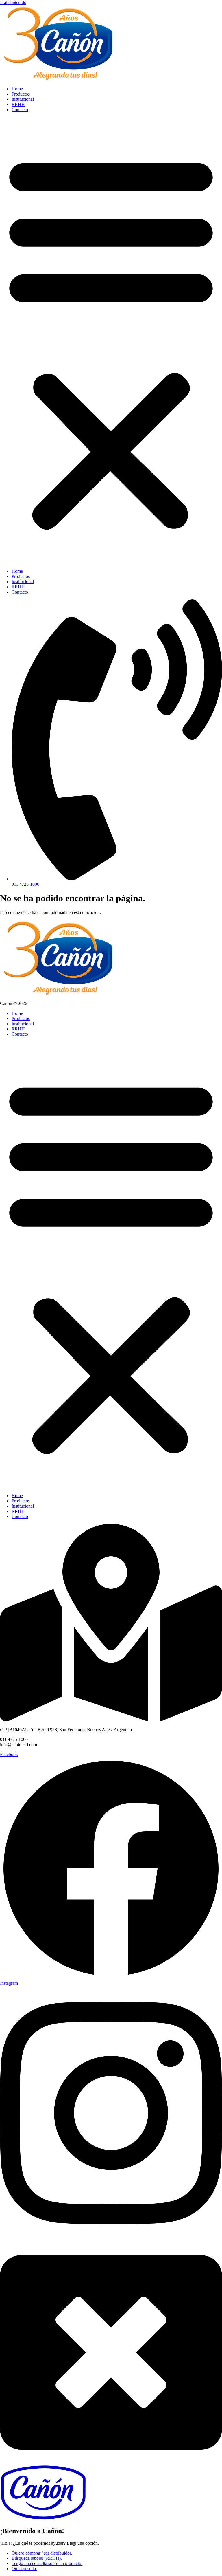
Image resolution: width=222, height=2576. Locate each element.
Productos (21, 94)
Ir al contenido (13, 2)
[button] (111, 340)
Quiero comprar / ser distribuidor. (42, 2553)
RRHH (18, 104)
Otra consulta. (24, 2569)
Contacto (20, 110)
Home (17, 89)
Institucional (23, 99)
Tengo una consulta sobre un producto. (47, 2563)
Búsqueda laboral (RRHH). (37, 2558)
